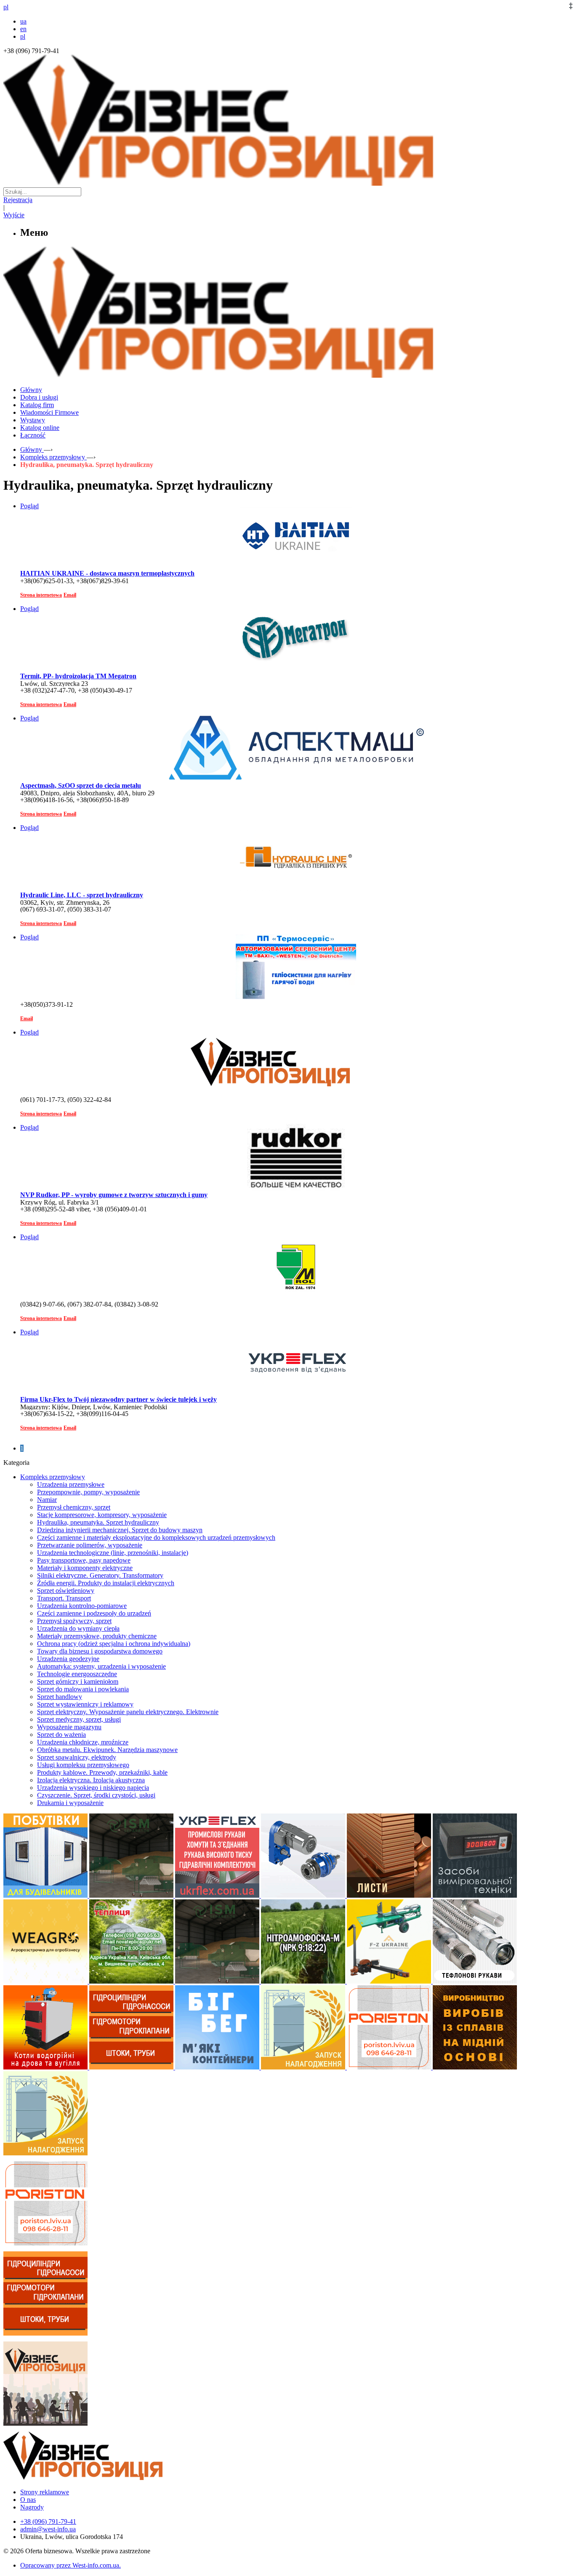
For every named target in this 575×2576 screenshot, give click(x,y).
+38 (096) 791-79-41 (48, 2521)
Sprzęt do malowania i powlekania (83, 1689)
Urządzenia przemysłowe (71, 1484)
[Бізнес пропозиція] (287, 183)
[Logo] (109, 2478)
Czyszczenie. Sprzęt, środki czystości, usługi (96, 1795)
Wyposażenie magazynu (69, 1727)
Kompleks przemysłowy (53, 1477)
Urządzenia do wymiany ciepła (78, 1628)
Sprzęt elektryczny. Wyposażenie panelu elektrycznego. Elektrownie (128, 1712)
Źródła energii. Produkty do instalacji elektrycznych (106, 1583)
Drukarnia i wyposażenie (70, 1803)
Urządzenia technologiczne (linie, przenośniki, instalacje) (113, 1553)
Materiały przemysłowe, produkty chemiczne (97, 1636)
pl (23, 36)
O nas (28, 2500)
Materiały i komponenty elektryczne (85, 1568)
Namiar (47, 1500)
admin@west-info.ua (48, 2529)
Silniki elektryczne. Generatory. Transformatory (100, 1575)
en (23, 29)
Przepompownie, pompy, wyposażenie (88, 1492)
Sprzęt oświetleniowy (66, 1591)
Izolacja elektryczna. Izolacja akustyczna (91, 1780)
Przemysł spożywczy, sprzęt (74, 1621)
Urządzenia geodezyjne (68, 1659)
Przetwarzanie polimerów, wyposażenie (90, 1545)
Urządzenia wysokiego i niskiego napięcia (93, 1788)
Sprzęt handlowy (60, 1697)
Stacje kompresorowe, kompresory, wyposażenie (102, 1515)
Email (70, 595)
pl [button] (6, 7)
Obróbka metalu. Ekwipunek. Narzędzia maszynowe (107, 1750)
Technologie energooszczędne (77, 1674)
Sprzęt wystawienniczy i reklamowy (85, 1704)
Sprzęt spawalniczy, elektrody (77, 1757)
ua (23, 21)
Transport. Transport (64, 1598)
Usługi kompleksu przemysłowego (83, 1765)
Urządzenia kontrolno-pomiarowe (82, 1606)
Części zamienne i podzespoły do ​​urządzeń (94, 1613)
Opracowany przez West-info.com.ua (70, 2565)
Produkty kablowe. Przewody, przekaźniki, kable (102, 1772)
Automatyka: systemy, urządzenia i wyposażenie (101, 1666)
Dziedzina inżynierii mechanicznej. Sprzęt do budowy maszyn (120, 1530)
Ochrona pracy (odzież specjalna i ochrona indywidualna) (114, 1644)
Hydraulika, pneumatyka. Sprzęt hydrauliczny (98, 1522)
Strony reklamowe (45, 2492)
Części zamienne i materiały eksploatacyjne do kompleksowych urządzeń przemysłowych (156, 1537)
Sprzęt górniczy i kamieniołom (78, 1681)
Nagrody (32, 2507)
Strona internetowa (41, 595)
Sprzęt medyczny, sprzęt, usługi (79, 1719)
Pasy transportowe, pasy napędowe (84, 1560)
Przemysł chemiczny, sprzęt (74, 1507)
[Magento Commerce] (287, 375)
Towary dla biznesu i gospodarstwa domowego (100, 1651)
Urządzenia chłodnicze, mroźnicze (83, 1742)
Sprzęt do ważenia (61, 1735)
